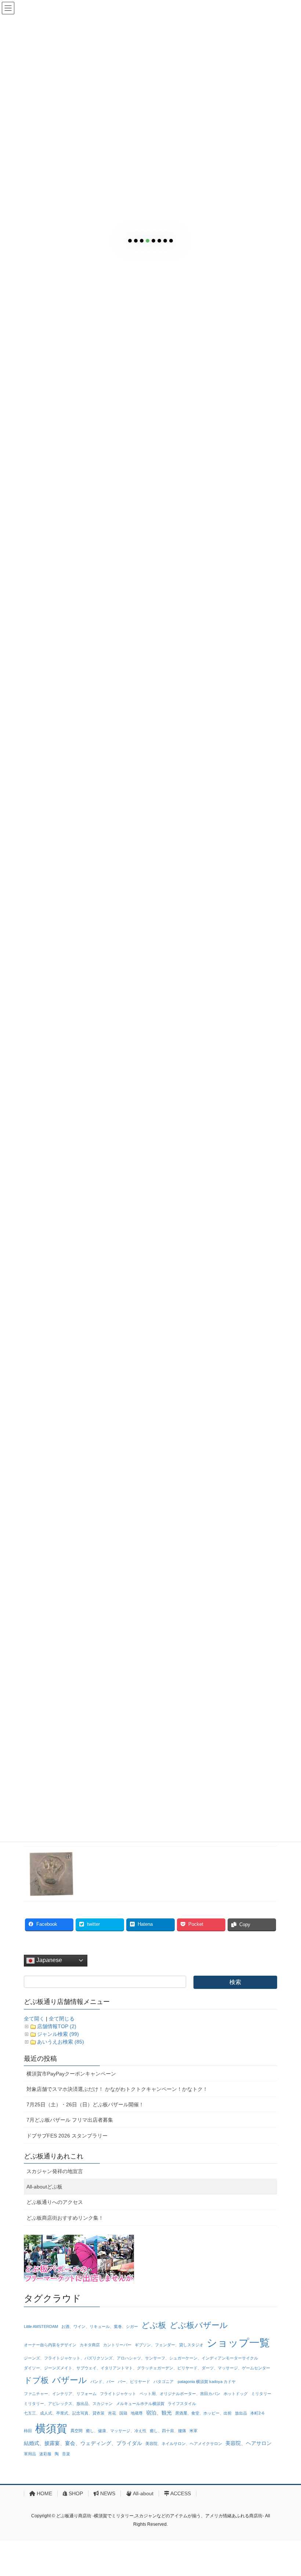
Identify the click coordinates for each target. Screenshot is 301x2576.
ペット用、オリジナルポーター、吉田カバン (180, 2394)
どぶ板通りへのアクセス (55, 2202)
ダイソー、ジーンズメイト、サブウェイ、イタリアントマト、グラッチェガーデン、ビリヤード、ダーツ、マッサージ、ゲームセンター (147, 2368)
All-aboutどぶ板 (44, 2187)
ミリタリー (261, 2394)
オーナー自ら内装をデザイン (50, 2345)
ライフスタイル (182, 2404)
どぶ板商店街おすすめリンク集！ (65, 2218)
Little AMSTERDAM (41, 2326)
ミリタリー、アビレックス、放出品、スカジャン (68, 2404)
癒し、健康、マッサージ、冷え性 (116, 2431)
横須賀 (51, 2428)
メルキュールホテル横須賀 (140, 2404)
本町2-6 (257, 2413)
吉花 (112, 2413)
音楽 (66, 2454)
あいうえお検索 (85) (61, 2042)
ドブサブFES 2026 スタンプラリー (67, 2136)
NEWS (107, 2493)
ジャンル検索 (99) (58, 2034)
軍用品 (30, 2454)
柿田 (28, 2431)
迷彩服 (45, 2454)
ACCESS (180, 2493)
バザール (70, 2380)
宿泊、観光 (159, 2413)
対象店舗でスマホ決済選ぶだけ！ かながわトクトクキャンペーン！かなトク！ (117, 2089)
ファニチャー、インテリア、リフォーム (60, 2394)
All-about (143, 2493)
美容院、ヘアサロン (249, 2443)
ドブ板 (36, 2380)
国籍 (123, 2413)
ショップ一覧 (238, 2343)
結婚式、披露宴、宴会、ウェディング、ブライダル (83, 2443)
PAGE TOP (287, 2492)
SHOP (75, 2493)
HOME (44, 2493)
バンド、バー (102, 2382)
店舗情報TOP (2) (57, 2026)
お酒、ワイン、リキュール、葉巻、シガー (100, 2326)
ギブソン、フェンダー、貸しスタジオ (169, 2345)
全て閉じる (62, 2019)
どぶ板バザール (199, 2325)
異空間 (77, 2431)
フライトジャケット (118, 2394)
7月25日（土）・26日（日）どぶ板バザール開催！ (85, 2104)
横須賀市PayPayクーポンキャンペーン (71, 2074)
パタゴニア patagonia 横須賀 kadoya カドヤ (195, 2382)
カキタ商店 (90, 2345)
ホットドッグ (236, 2394)
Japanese (48, 1960)
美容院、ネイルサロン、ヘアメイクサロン (184, 2444)
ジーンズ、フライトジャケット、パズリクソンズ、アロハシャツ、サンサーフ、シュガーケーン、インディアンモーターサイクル (141, 2358)
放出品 (241, 2413)
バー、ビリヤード (134, 2382)
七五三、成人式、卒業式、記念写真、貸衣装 (64, 2413)
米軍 (193, 2431)
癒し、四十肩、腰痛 (168, 2431)
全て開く (34, 2019)
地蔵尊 (137, 2413)
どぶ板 (154, 2325)
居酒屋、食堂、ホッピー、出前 (203, 2413)
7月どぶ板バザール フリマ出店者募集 (70, 2120)
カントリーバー (117, 2345)
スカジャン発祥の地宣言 (55, 2171)
